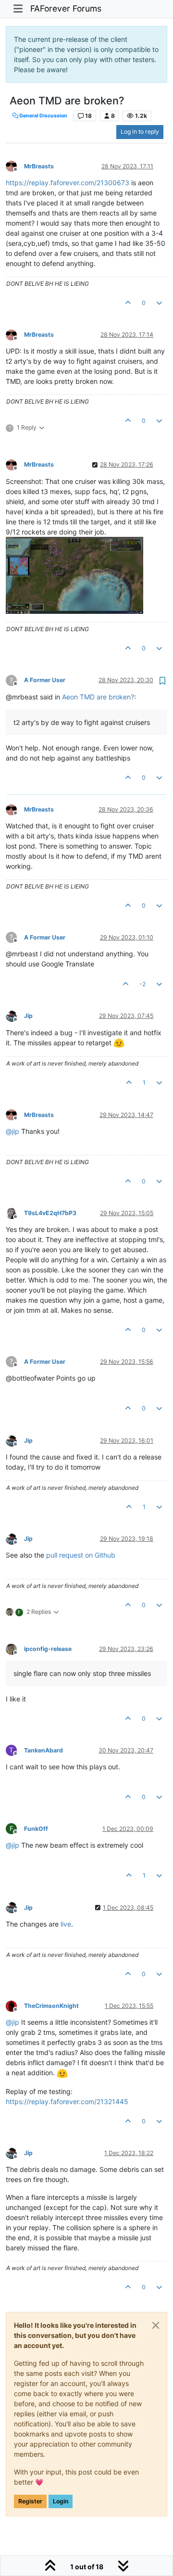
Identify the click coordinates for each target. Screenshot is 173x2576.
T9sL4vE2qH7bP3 (50, 1213)
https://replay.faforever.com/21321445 (67, 2101)
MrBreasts (39, 166)
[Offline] (15, 166)
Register (30, 2501)
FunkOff (36, 1829)
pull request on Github (81, 1555)
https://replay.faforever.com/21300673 (68, 183)
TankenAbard (43, 1750)
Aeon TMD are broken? (98, 697)
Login (61, 2501)
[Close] (156, 2325)
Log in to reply (140, 132)
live (66, 1924)
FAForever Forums (66, 8)
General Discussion (43, 116)
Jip (28, 1016)
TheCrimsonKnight (51, 2006)
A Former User (45, 680)
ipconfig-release (48, 1649)
